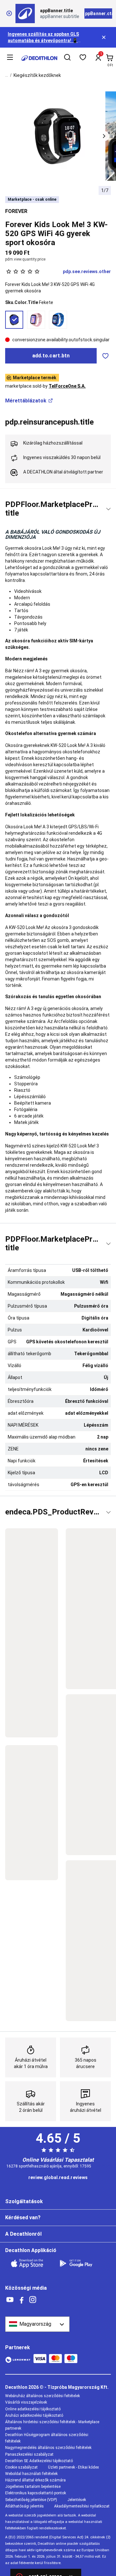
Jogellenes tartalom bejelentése (33, 2487)
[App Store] (31, 2263)
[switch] (105, 356)
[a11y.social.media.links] (10, 2300)
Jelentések (77, 2500)
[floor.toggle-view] (108, 509)
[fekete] (14, 320)
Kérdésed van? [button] (23, 2217)
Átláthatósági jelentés (24, 2506)
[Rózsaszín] (36, 320)
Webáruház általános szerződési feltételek (43, 2396)
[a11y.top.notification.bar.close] (104, 37)
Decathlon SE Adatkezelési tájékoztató (39, 2461)
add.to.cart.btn (51, 356)
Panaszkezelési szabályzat (29, 2454)
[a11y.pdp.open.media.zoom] (58, 136)
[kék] (58, 320)
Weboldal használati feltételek (31, 2474)
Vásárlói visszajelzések (26, 2402)
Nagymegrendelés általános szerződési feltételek (48, 2448)
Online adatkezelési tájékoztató (33, 2409)
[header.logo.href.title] (39, 58)
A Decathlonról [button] (23, 2234)
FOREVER (16, 211)
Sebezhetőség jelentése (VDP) (31, 2500)
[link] (58, 2178)
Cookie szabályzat (21, 2467)
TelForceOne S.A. (67, 386)
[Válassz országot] (37, 2324)
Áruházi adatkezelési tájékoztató (34, 2415)
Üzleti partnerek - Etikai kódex (73, 2467)
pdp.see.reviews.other (87, 271)
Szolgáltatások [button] (24, 2201)
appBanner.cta (98, 14)
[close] (9, 14)
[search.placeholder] (67, 58)
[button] (104, 136)
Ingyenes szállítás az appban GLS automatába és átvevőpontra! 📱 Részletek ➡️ (43, 41)
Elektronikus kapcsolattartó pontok (36, 2493)
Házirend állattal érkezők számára (35, 2480)
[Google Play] (80, 2263)
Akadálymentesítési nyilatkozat (82, 2506)
